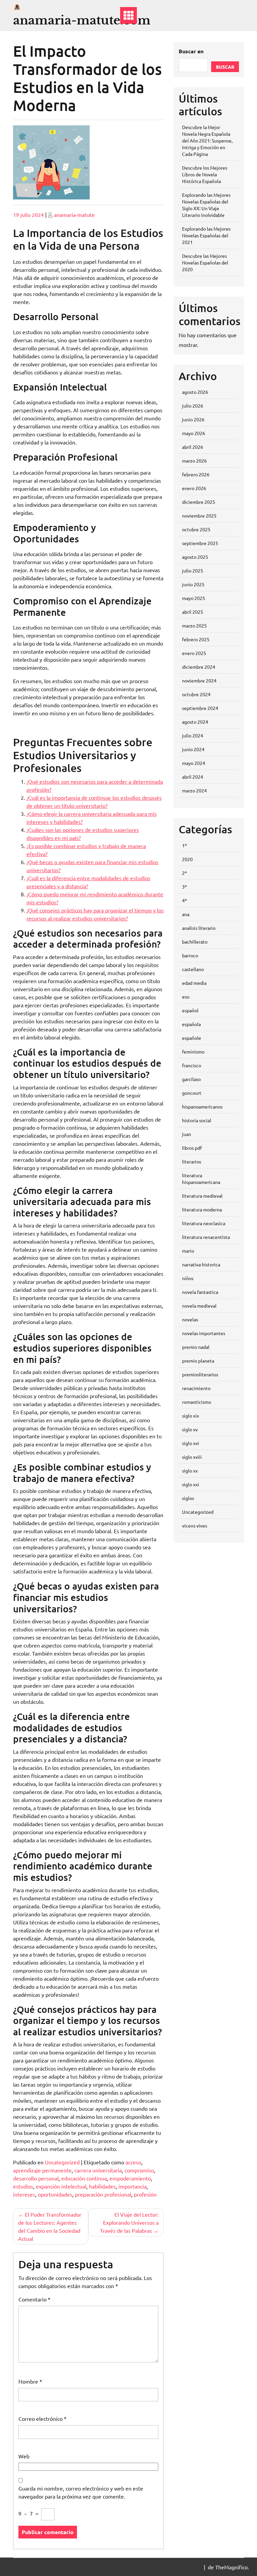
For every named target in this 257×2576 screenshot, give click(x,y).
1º (184, 845)
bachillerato (195, 942)
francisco (192, 1065)
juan (187, 1134)
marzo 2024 (194, 790)
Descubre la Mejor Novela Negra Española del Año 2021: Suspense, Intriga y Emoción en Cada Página (207, 140)
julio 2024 (193, 735)
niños (188, 1278)
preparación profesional (103, 2194)
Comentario (34, 2299)
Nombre (30, 2381)
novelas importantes (204, 1333)
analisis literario (199, 928)
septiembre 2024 (200, 708)
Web (24, 2456)
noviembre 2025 (199, 516)
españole (192, 1038)
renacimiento (196, 1388)
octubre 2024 (196, 694)
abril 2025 (193, 612)
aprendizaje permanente (42, 2170)
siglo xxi (191, 1484)
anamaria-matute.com (82, 20)
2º (184, 873)
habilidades (102, 2186)
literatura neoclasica (204, 1223)
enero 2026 (194, 488)
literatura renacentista (206, 1237)
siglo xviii (192, 1457)
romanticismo (197, 1402)
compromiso (139, 2170)
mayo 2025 (194, 598)
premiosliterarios (200, 1374)
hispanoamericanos (202, 1106)
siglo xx (190, 1471)
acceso (133, 2162)
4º (184, 900)
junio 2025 (193, 584)
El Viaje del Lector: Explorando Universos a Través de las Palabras (129, 2222)
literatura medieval (202, 1196)
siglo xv (190, 1429)
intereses (24, 2194)
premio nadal (196, 1347)
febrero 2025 (196, 639)
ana (186, 914)
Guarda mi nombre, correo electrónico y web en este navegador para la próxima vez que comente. (81, 2492)
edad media (194, 983)
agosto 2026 (195, 392)
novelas (190, 1319)
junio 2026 (193, 419)
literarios (192, 1161)
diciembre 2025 (199, 502)
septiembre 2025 (200, 543)
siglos (188, 1498)
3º (184, 887)
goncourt (192, 1093)
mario (188, 1251)
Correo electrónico (42, 2418)
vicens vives (195, 1525)
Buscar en (191, 51)
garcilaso (191, 1079)
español (190, 1010)
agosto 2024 (195, 722)
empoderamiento (130, 2178)
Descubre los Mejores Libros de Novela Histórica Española (205, 174)
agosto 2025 (195, 557)
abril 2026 (193, 447)
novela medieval (199, 1306)
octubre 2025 (196, 529)
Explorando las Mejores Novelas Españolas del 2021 (206, 235)
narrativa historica (201, 1264)
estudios (23, 2186)
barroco (190, 955)
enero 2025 (194, 653)
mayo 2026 (194, 433)
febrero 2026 (196, 474)
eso (186, 997)
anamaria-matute (74, 215)
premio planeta (198, 1361)
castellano (193, 969)
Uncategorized (62, 2162)
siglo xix (191, 1416)
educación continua (84, 2178)
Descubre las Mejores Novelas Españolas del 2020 (205, 262)
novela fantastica (200, 1292)
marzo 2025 (194, 625)
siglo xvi (191, 1443)
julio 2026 (193, 406)
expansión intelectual (61, 2186)
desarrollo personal (36, 2178)
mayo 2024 (194, 763)
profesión (145, 2194)
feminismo (193, 1052)
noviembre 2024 (199, 680)
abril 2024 (193, 777)
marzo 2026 (194, 461)
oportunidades (55, 2194)
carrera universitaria (98, 2170)
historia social (197, 1120)
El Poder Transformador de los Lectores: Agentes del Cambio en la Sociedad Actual (50, 2226)
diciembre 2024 (199, 667)
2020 (187, 859)
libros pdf (192, 1148)
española (191, 1024)
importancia (133, 2186)
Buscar (225, 67)
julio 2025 (193, 571)
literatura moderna (202, 1209)
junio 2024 (193, 749)
